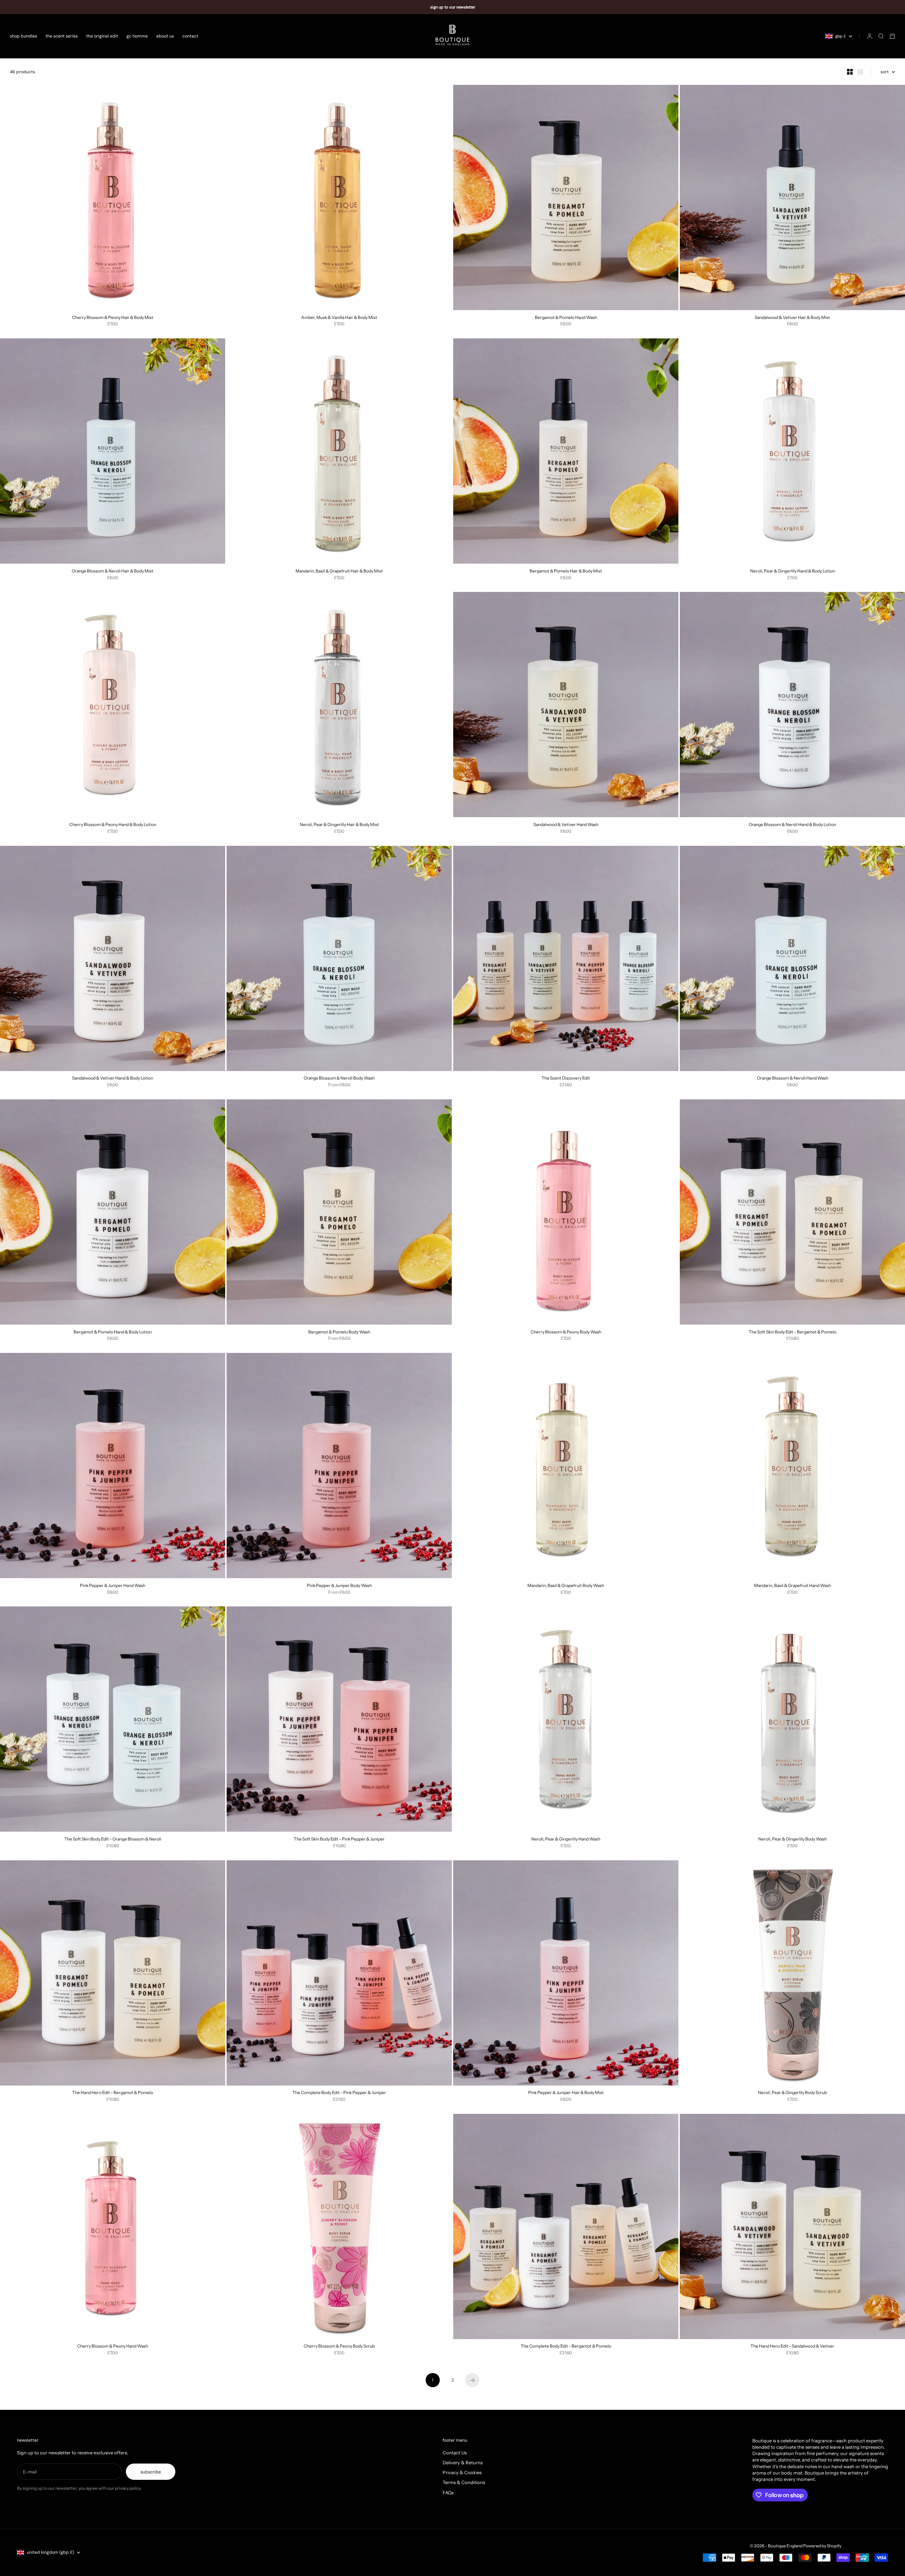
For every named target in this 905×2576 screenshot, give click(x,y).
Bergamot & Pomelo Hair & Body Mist (566, 571)
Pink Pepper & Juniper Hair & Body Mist (566, 2093)
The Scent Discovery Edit (566, 1079)
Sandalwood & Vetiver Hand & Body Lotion (113, 1079)
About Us (165, 36)
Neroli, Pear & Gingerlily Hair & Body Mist (339, 825)
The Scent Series (62, 36)
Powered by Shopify (822, 2546)
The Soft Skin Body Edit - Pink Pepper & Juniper (339, 1839)
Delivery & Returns (463, 2462)
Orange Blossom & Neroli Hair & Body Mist (113, 571)
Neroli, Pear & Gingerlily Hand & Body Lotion (793, 571)
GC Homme (137, 36)
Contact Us (455, 2453)
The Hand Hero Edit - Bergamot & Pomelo (113, 2093)
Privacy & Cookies (462, 2472)
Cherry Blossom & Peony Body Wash (566, 1332)
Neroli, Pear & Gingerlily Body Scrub (792, 2093)
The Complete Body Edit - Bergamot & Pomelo (566, 2347)
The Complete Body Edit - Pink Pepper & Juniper (339, 2093)
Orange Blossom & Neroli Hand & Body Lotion (792, 825)
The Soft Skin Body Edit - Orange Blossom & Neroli (113, 1839)
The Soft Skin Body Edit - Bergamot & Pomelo (793, 1332)
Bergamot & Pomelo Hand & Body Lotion (113, 1332)
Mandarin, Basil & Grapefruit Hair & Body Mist (339, 571)
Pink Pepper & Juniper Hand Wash (113, 1586)
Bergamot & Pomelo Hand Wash (566, 318)
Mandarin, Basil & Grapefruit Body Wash (566, 1586)
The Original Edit (102, 36)
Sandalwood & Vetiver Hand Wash (566, 825)
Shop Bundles (24, 36)
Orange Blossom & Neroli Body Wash (339, 1079)
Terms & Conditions (464, 2482)
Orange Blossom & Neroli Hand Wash (793, 1079)
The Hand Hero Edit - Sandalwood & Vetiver (792, 2347)
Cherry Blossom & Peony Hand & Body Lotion (113, 825)
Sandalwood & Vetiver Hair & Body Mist (792, 318)
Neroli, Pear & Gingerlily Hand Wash (566, 1839)
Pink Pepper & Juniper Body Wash (339, 1586)
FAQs (448, 2493)
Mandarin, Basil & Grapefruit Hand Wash (793, 1586)
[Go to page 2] (472, 2380)
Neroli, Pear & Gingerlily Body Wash (793, 1839)
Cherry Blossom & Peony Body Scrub (339, 2347)
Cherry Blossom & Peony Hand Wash (113, 2347)
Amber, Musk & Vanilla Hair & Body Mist (339, 318)
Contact (190, 36)
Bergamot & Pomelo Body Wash (339, 1332)
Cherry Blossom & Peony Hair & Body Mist (113, 318)
